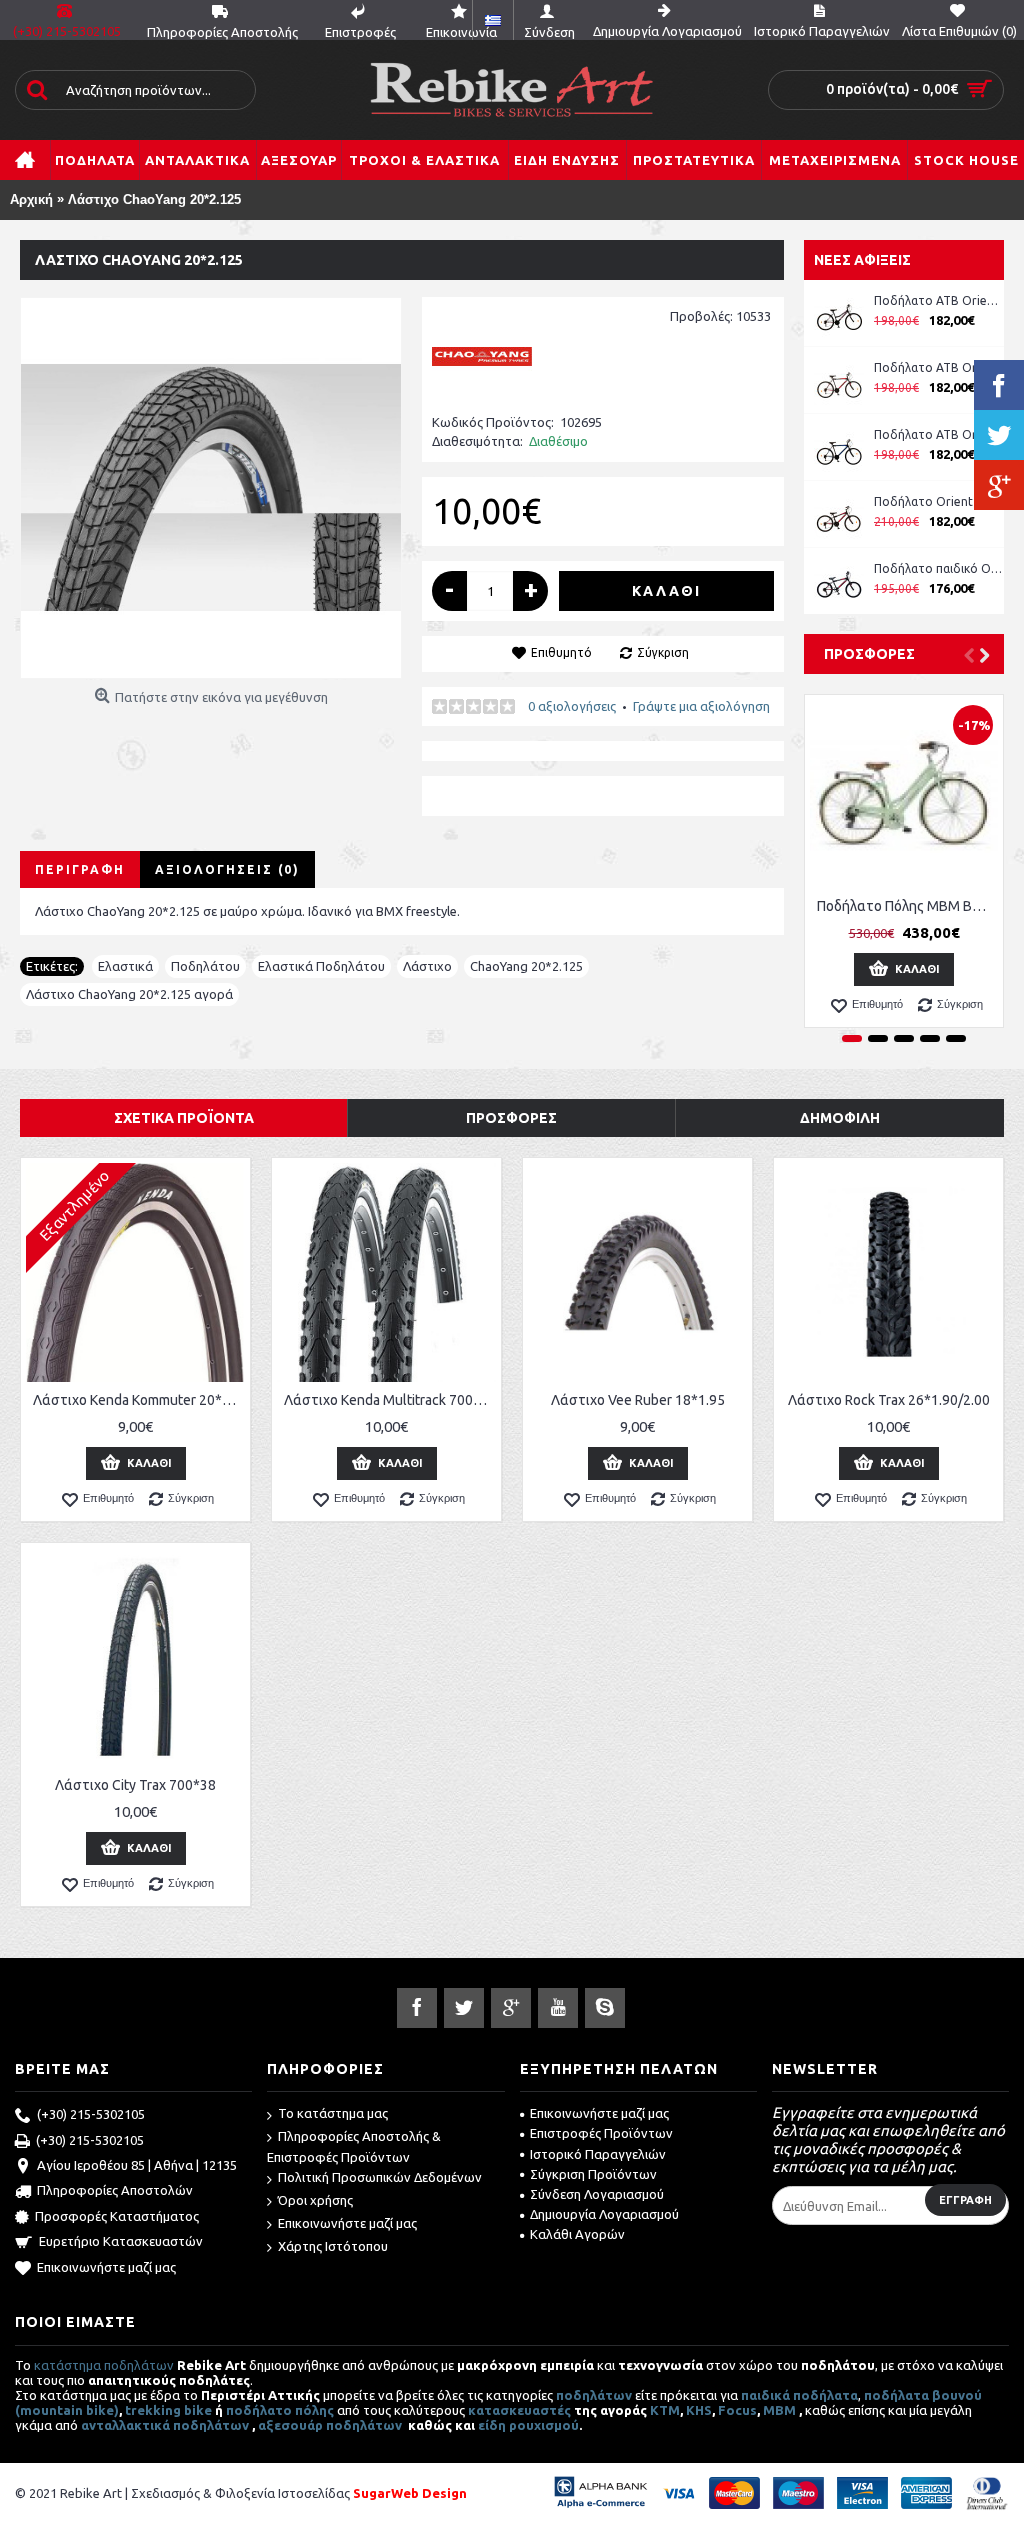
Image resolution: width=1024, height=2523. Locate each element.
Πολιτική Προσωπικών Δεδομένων (380, 2177)
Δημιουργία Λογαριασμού (604, 2214)
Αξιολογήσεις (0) (227, 869)
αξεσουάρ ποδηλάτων (331, 2425)
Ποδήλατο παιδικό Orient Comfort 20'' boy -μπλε (939, 568)
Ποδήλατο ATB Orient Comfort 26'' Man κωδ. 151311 (939, 367)
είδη (493, 2425)
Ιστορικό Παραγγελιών (598, 2154)
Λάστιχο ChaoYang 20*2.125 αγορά (129, 994)
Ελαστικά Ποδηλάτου (321, 966)
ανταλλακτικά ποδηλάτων (165, 2425)
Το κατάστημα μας (333, 2113)
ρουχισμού (544, 2425)
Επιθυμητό (561, 652)
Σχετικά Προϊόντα (184, 1118)
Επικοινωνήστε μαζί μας (106, 2267)
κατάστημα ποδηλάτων (104, 2365)
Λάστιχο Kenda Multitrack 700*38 (390, 1400)
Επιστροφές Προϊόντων (601, 2133)
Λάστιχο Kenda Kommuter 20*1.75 (139, 1400)
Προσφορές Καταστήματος (117, 2216)
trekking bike (168, 2410)
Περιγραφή (80, 869)
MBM (779, 2410)
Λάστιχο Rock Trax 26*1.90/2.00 (889, 1400)
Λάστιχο (427, 966)
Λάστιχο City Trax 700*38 (135, 1785)
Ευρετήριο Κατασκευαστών (121, 2241)
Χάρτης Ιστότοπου (333, 2246)
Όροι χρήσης (315, 2200)
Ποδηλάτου (205, 966)
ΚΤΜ (665, 2410)
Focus (737, 2410)
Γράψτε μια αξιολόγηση (701, 706)
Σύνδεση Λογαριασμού (597, 2194)
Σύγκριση (663, 652)
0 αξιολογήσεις (572, 706)
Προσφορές (869, 654)
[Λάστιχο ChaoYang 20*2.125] (211, 488)
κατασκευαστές (519, 2410)
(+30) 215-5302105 (91, 2114)
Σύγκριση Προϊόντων (593, 2174)
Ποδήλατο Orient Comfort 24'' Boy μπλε (939, 501)
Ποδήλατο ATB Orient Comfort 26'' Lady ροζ (939, 300)
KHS (699, 2410)
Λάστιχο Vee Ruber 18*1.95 (638, 1400)
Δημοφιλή (840, 1118)
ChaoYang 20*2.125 (526, 966)
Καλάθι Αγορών (577, 2234)
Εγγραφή (965, 2200)
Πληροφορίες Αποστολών (115, 2190)
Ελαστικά (125, 966)
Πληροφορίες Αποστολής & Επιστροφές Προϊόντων (354, 2146)
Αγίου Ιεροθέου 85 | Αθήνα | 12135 (137, 2165)
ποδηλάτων (594, 2395)
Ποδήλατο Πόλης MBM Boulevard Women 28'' (907, 906)
